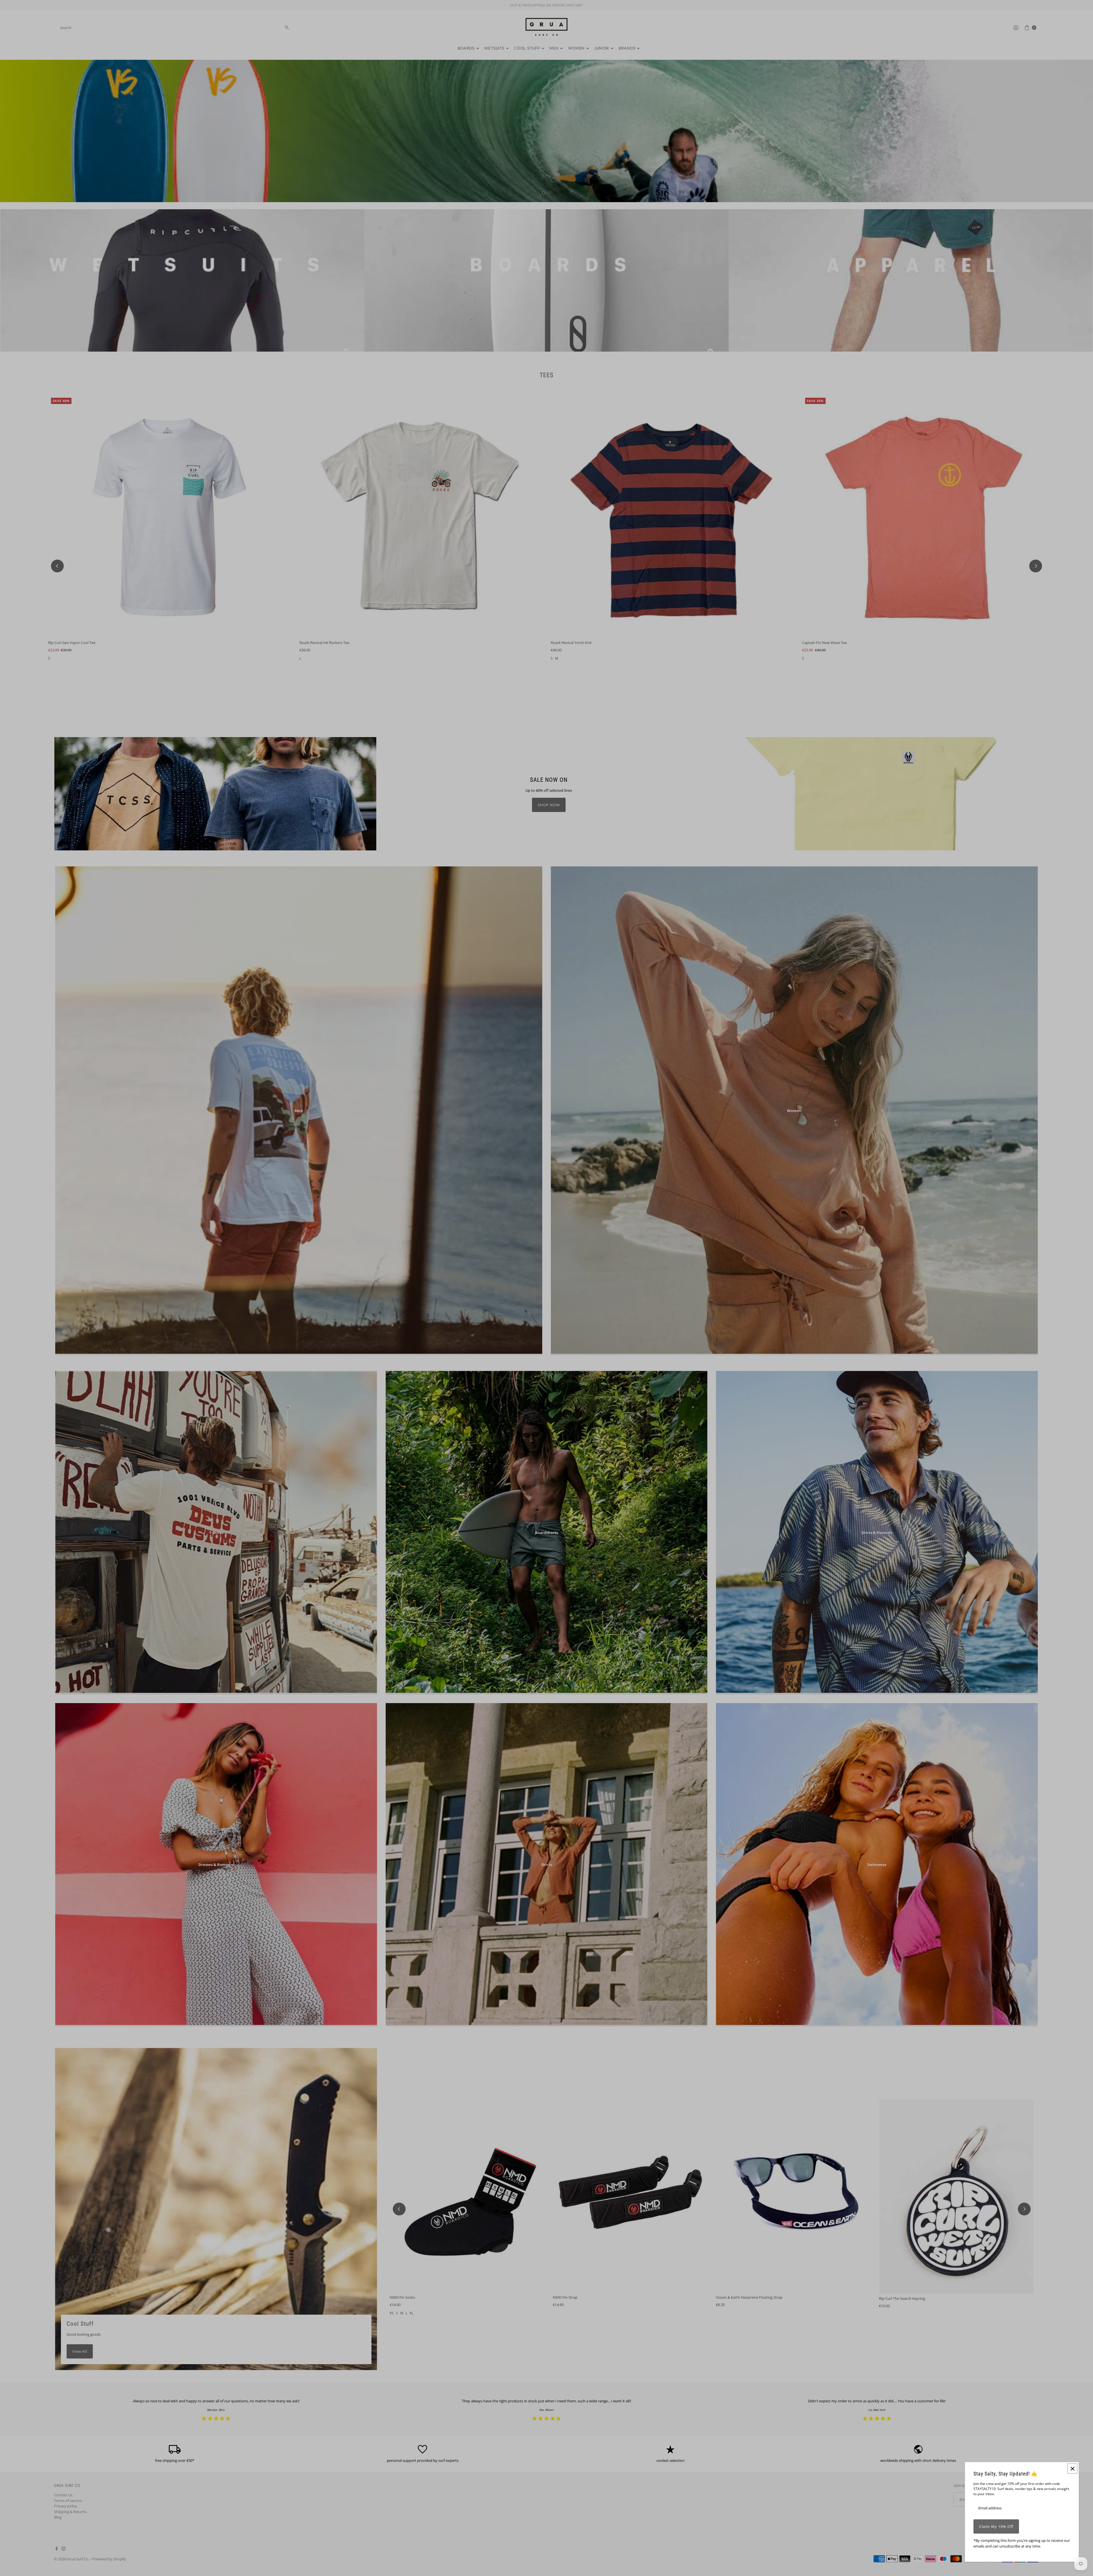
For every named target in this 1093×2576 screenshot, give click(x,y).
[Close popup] (1072, 2469)
